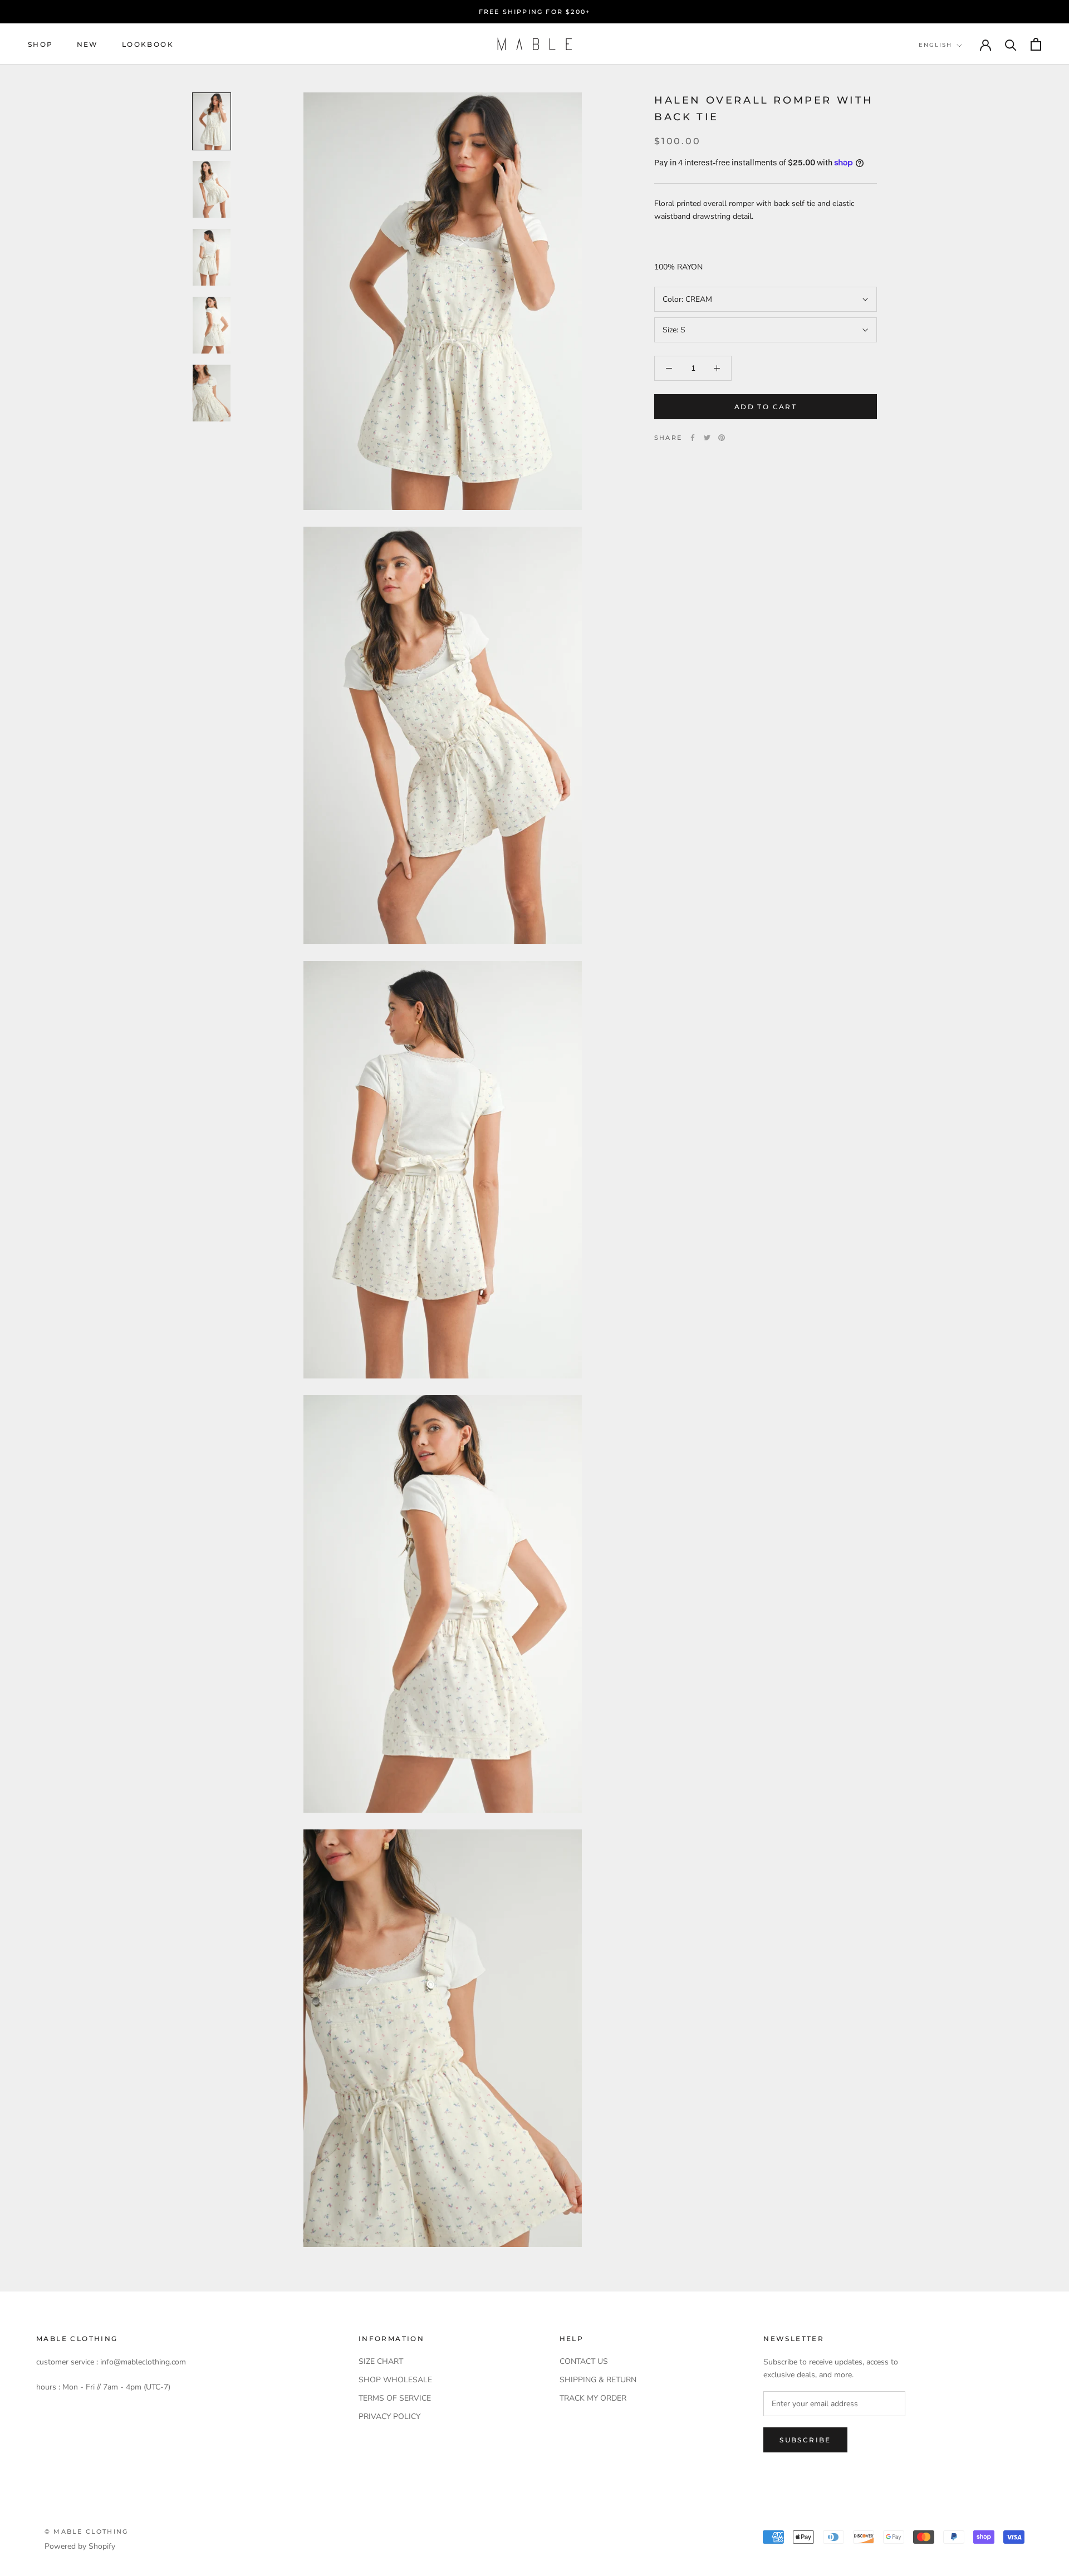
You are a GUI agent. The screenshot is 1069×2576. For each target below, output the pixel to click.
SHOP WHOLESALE (395, 2380)
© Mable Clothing (86, 2531)
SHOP (41, 44)
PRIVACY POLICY (389, 2416)
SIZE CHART (381, 2361)
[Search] (1011, 44)
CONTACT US (584, 2361)
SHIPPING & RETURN (598, 2380)
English (935, 45)
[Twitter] (707, 438)
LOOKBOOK (148, 44)
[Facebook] (693, 438)
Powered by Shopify (80, 2546)
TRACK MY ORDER (593, 2398)
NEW (88, 44)
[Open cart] (1036, 44)
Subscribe (805, 2440)
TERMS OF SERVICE (395, 2398)
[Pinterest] (722, 438)
